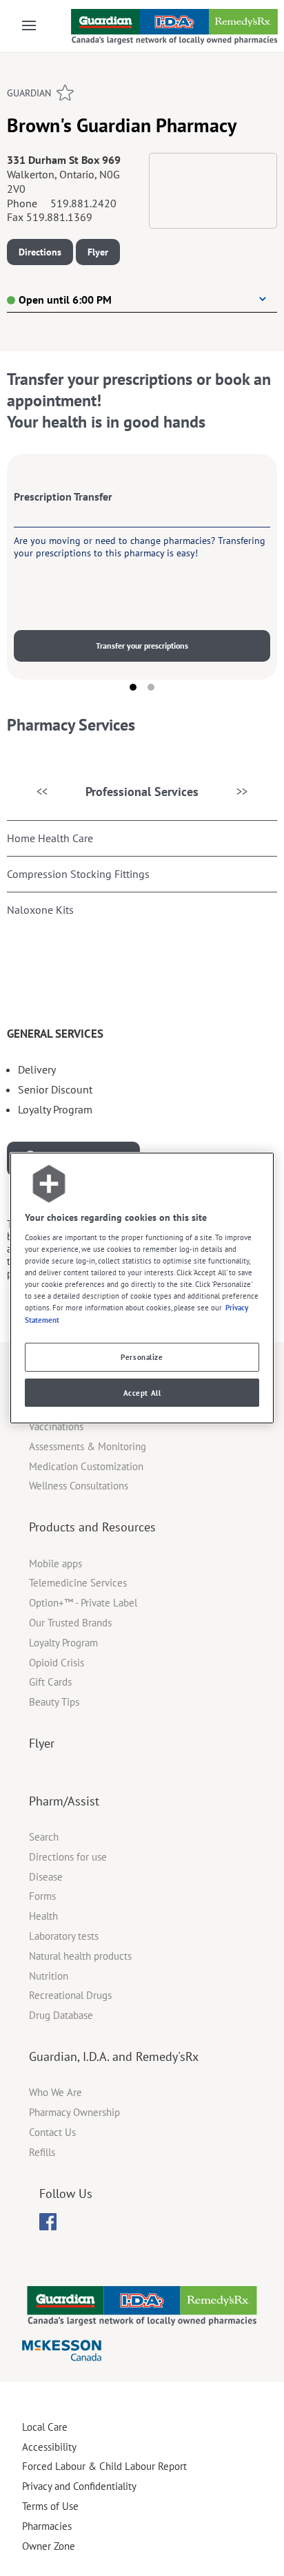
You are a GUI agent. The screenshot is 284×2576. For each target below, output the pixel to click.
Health (43, 1916)
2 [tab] (151, 687)
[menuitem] (48, 2222)
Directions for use (68, 1857)
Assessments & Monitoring (88, 1446)
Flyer (98, 252)
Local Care (45, 2427)
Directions (40, 252)
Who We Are (55, 2092)
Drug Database (61, 2015)
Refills (42, 2152)
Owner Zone (49, 2546)
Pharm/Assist (64, 1801)
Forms (42, 1896)
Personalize (142, 1357)
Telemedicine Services (78, 1583)
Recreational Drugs (70, 1995)
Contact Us (52, 2132)
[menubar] (48, 2222)
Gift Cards (50, 1682)
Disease (46, 1877)
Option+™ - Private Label (83, 1603)
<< (42, 791)
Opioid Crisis (57, 1663)
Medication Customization (86, 1466)
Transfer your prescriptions (142, 646)
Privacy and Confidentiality (79, 2486)
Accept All (142, 1393)
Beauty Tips (54, 1702)
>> (242, 791)
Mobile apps (55, 1563)
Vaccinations (56, 1426)
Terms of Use (50, 2506)
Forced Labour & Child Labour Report (104, 2466)
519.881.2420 (83, 203)
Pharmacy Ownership (74, 2112)
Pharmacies (47, 2526)
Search (44, 1837)
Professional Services (142, 792)
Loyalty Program (63, 1643)
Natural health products (80, 1956)
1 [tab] (133, 687)
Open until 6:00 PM (65, 300)
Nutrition (49, 1976)
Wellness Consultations (79, 1486)
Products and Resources (92, 1527)
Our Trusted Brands (70, 1623)
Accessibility (49, 2447)
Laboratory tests (64, 1936)
